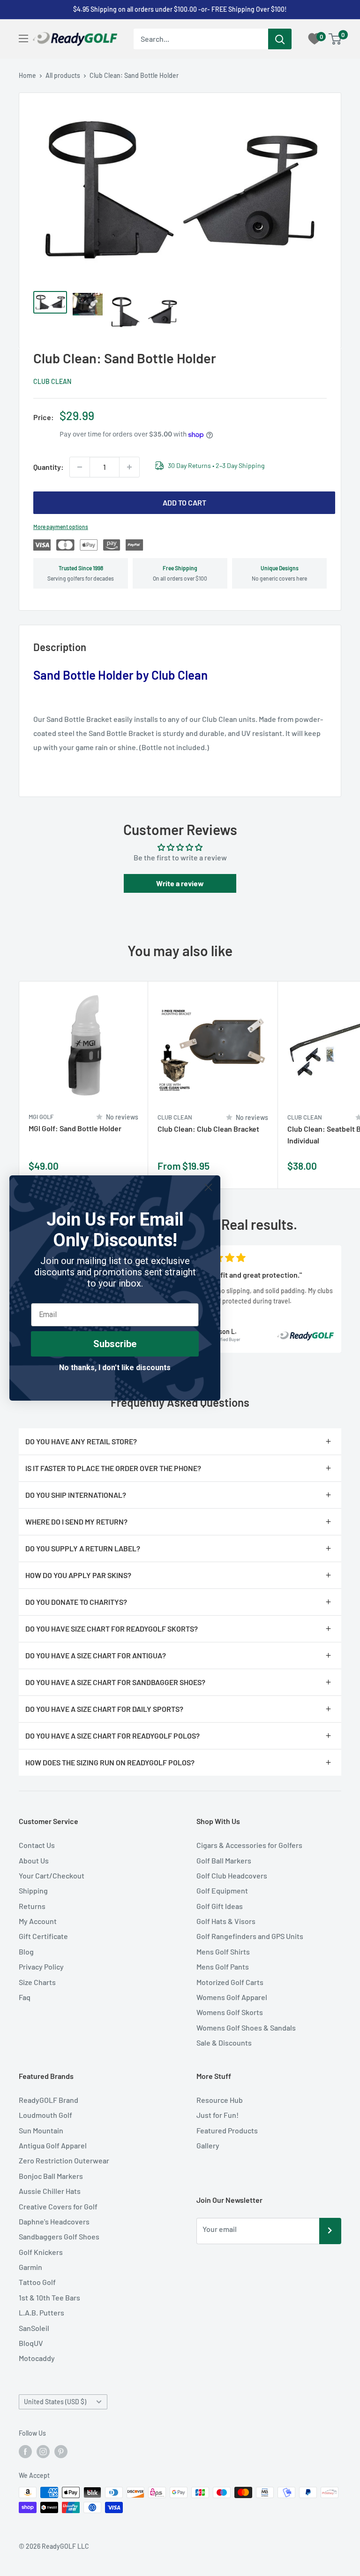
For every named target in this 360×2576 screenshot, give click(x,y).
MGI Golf (41, 1117)
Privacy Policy (41, 1966)
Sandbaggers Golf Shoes (59, 2236)
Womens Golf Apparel (232, 1997)
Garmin (30, 2267)
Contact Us (37, 1845)
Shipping (33, 1890)
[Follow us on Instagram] (43, 2451)
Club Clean (52, 381)
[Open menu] (23, 38)
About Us (34, 1860)
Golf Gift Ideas (220, 1906)
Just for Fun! (217, 2115)
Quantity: (49, 467)
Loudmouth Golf (45, 2115)
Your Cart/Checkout (52, 1875)
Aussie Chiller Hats (50, 2191)
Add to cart (184, 502)
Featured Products (227, 2130)
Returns (32, 1906)
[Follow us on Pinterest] (61, 2451)
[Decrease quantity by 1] (80, 467)
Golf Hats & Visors (226, 1921)
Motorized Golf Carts (230, 1982)
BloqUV (31, 2343)
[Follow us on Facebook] (25, 2451)
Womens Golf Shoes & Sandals (246, 2028)
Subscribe (115, 1344)
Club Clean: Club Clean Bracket (208, 1129)
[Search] (280, 39)
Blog (26, 1951)
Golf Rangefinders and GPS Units (250, 1936)
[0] (335, 39)
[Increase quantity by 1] (129, 467)
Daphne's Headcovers (54, 2221)
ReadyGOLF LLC (65, 2546)
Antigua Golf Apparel (53, 2145)
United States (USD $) (55, 2402)
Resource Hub (220, 2100)
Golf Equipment (222, 1890)
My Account (38, 1921)
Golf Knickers (41, 2252)
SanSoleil (34, 2328)
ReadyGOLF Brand (49, 2100)
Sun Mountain (41, 2130)
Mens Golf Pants (223, 1966)
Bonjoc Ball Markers (51, 2176)
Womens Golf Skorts (230, 2012)
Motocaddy (37, 2358)
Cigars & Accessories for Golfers (249, 1845)
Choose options (261, 1170)
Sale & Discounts (224, 2043)
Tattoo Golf (37, 2282)
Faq (25, 1997)
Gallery (208, 2145)
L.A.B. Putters (41, 2312)
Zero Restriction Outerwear (64, 2160)
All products (63, 75)
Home (27, 75)
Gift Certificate (43, 1936)
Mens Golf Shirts (223, 1951)
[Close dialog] (208, 1187)
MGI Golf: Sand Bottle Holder (75, 1128)
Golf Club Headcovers (232, 1875)
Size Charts (37, 1982)
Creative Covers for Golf (58, 2206)
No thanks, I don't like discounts (115, 1368)
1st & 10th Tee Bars (49, 2297)
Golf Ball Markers (224, 1860)
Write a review (180, 883)
